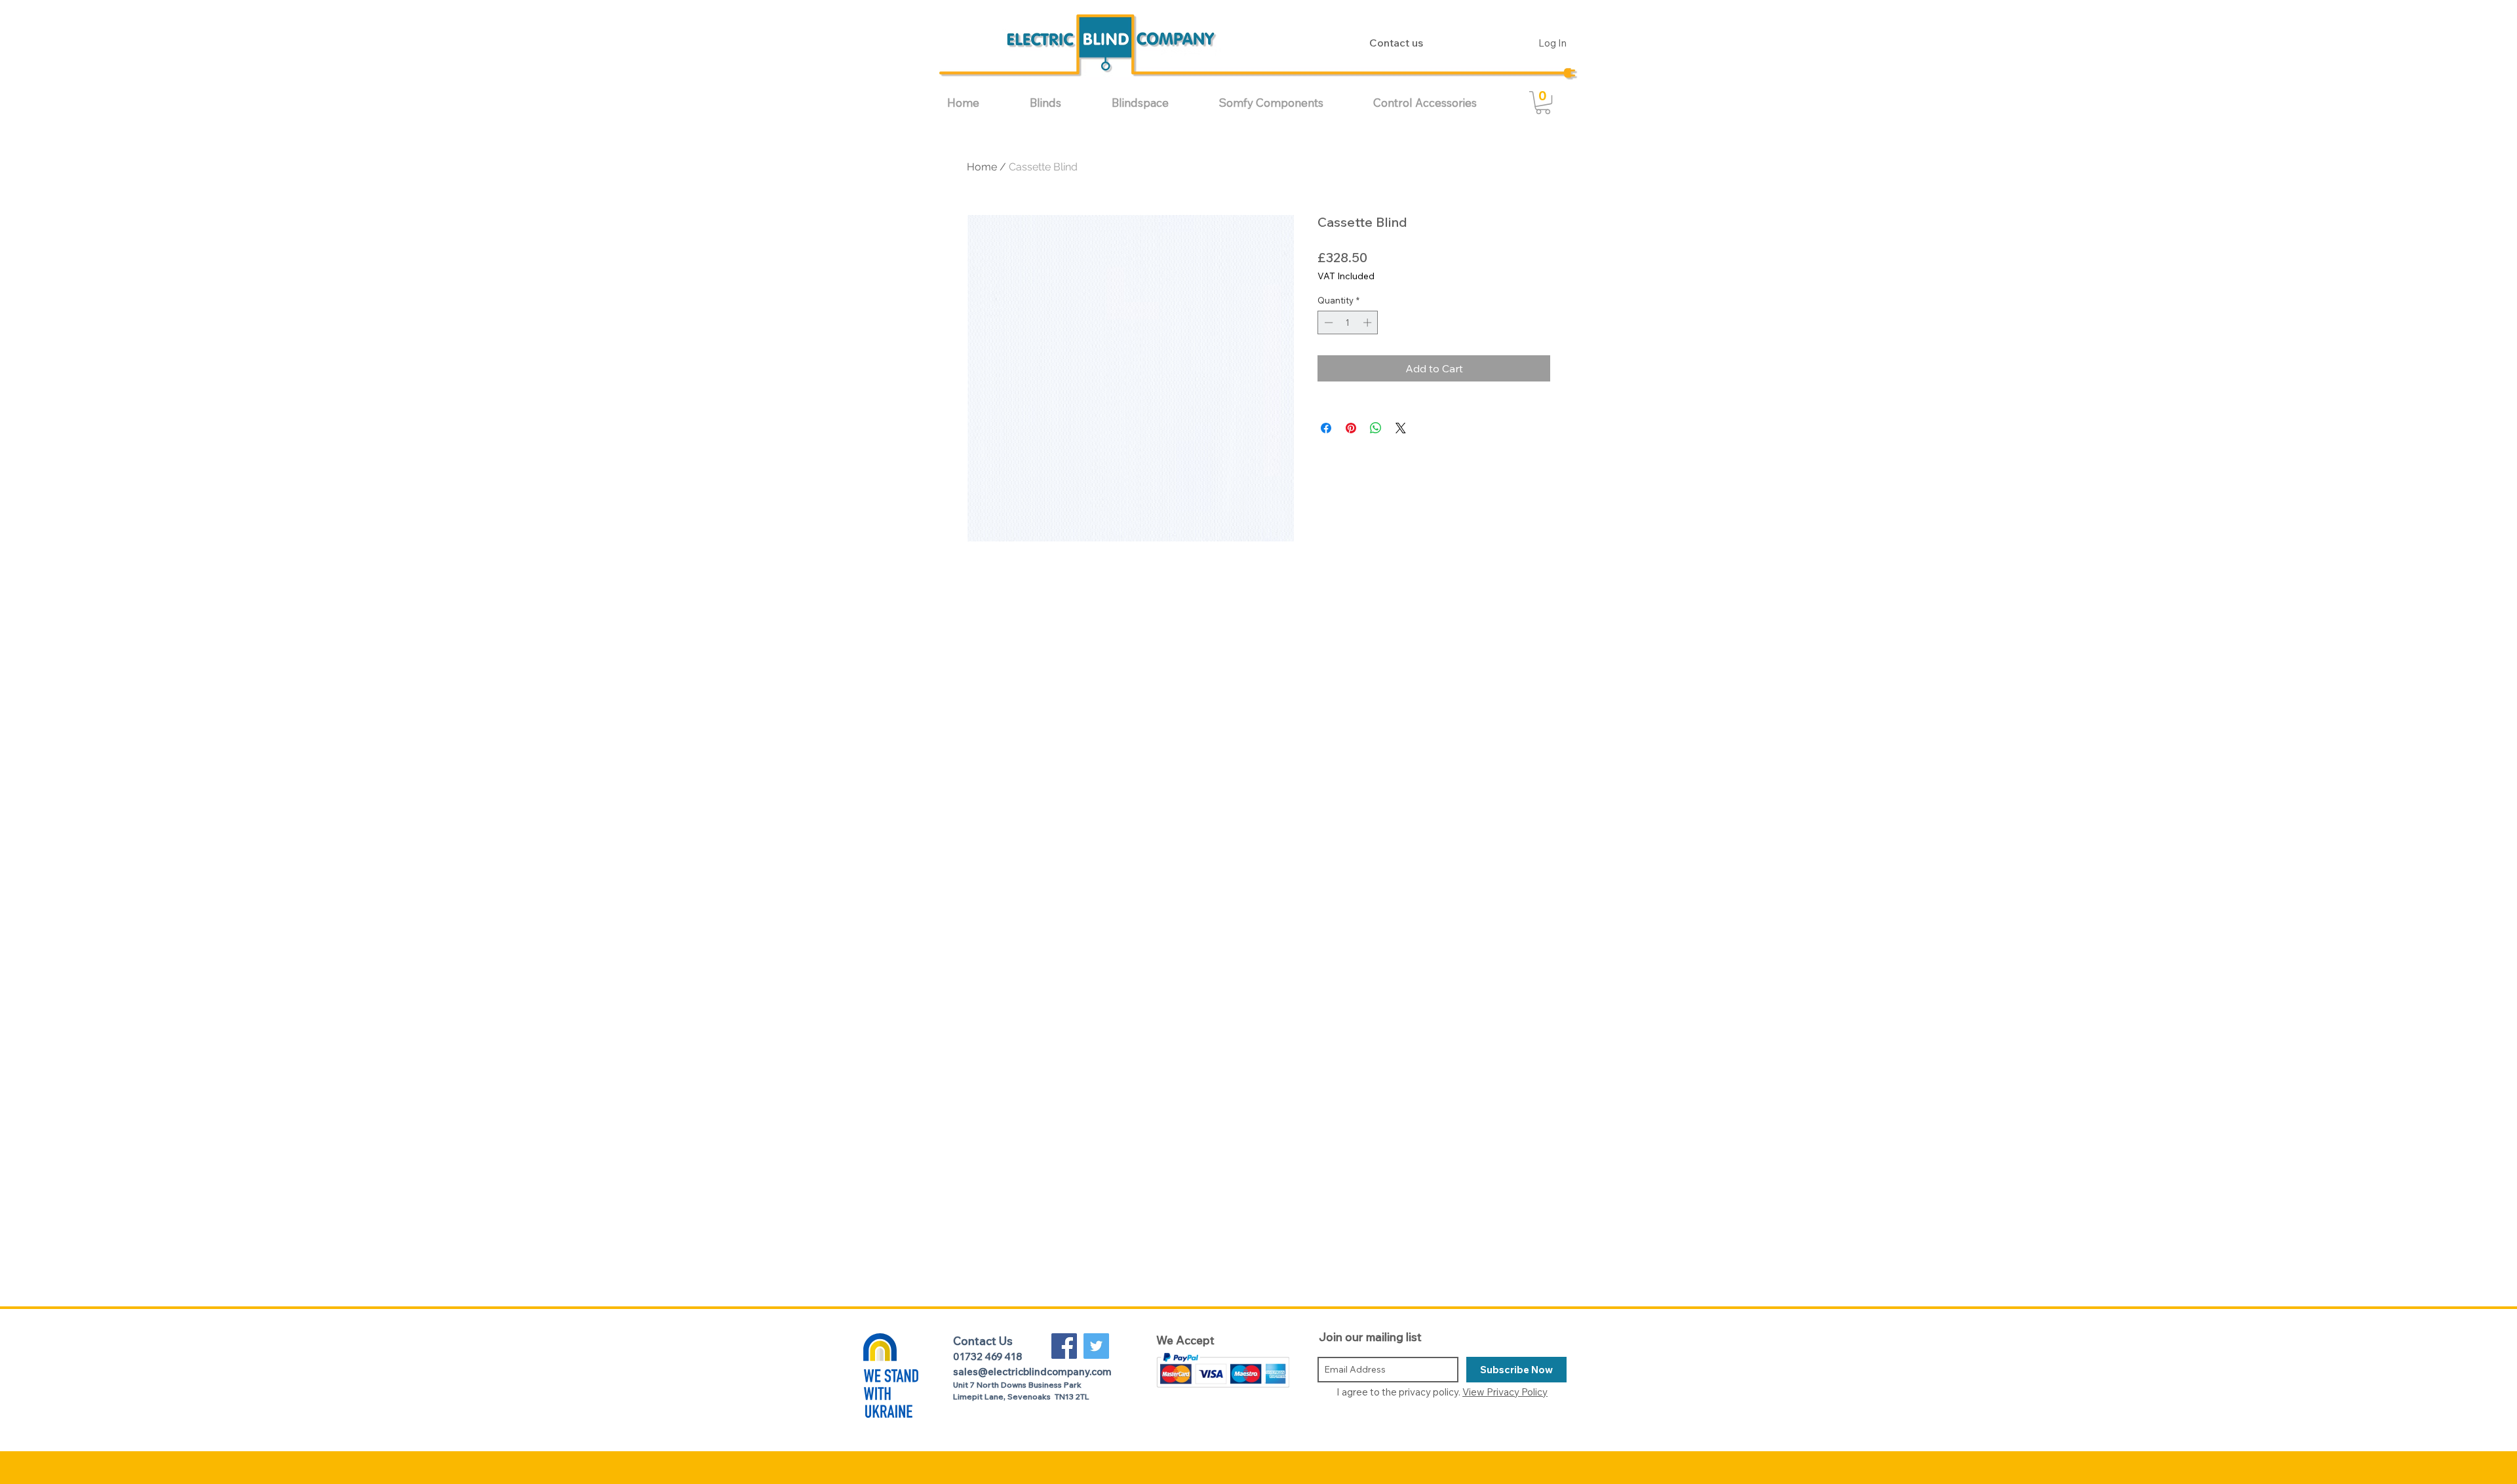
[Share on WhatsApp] (1376, 428)
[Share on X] (1401, 428)
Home (982, 167)
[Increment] (1369, 322)
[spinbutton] (1348, 322)
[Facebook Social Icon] (1064, 1346)
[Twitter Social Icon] (1096, 1346)
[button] (1061, 103)
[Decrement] (1327, 322)
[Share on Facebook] (1326, 428)
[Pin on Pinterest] (1351, 428)
